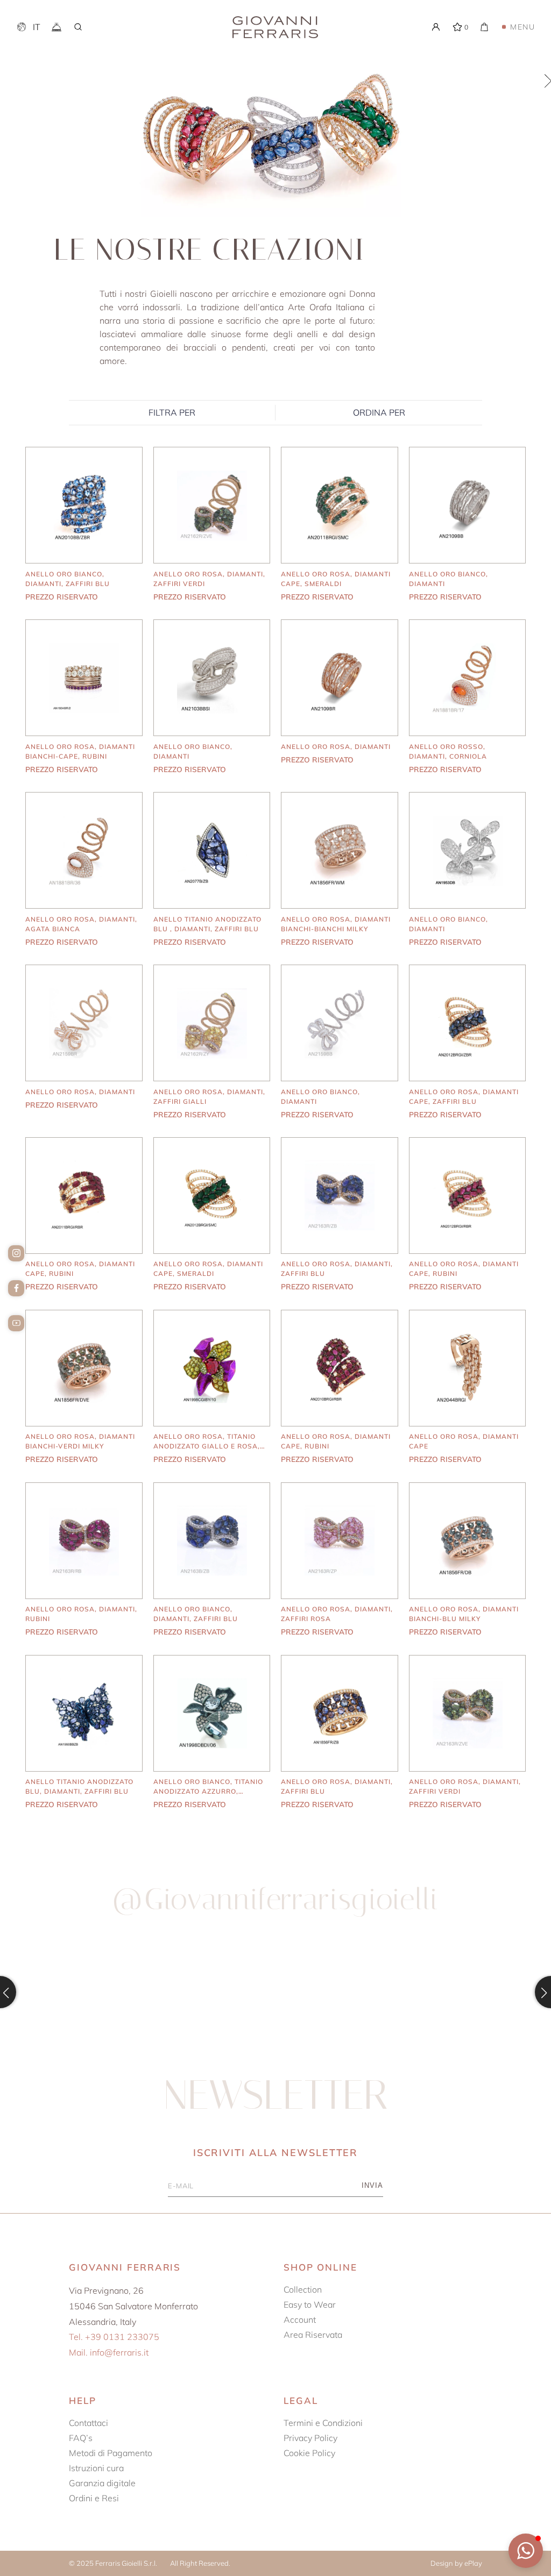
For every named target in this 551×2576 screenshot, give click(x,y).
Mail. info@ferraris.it (109, 2352)
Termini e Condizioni (323, 2423)
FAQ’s (81, 2438)
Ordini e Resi (94, 2498)
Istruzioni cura (96, 2468)
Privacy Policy (310, 2438)
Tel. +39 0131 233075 (114, 2337)
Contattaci (89, 2423)
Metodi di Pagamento (111, 2453)
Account (300, 2320)
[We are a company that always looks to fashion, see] (90, 1992)
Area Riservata (313, 2335)
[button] (526, 2551)
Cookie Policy (309, 2453)
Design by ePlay (456, 2563)
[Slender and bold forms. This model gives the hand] (461, 1992)
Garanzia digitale (102, 2483)
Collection (303, 2289)
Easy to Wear (310, 2304)
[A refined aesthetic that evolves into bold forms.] (276, 1992)
